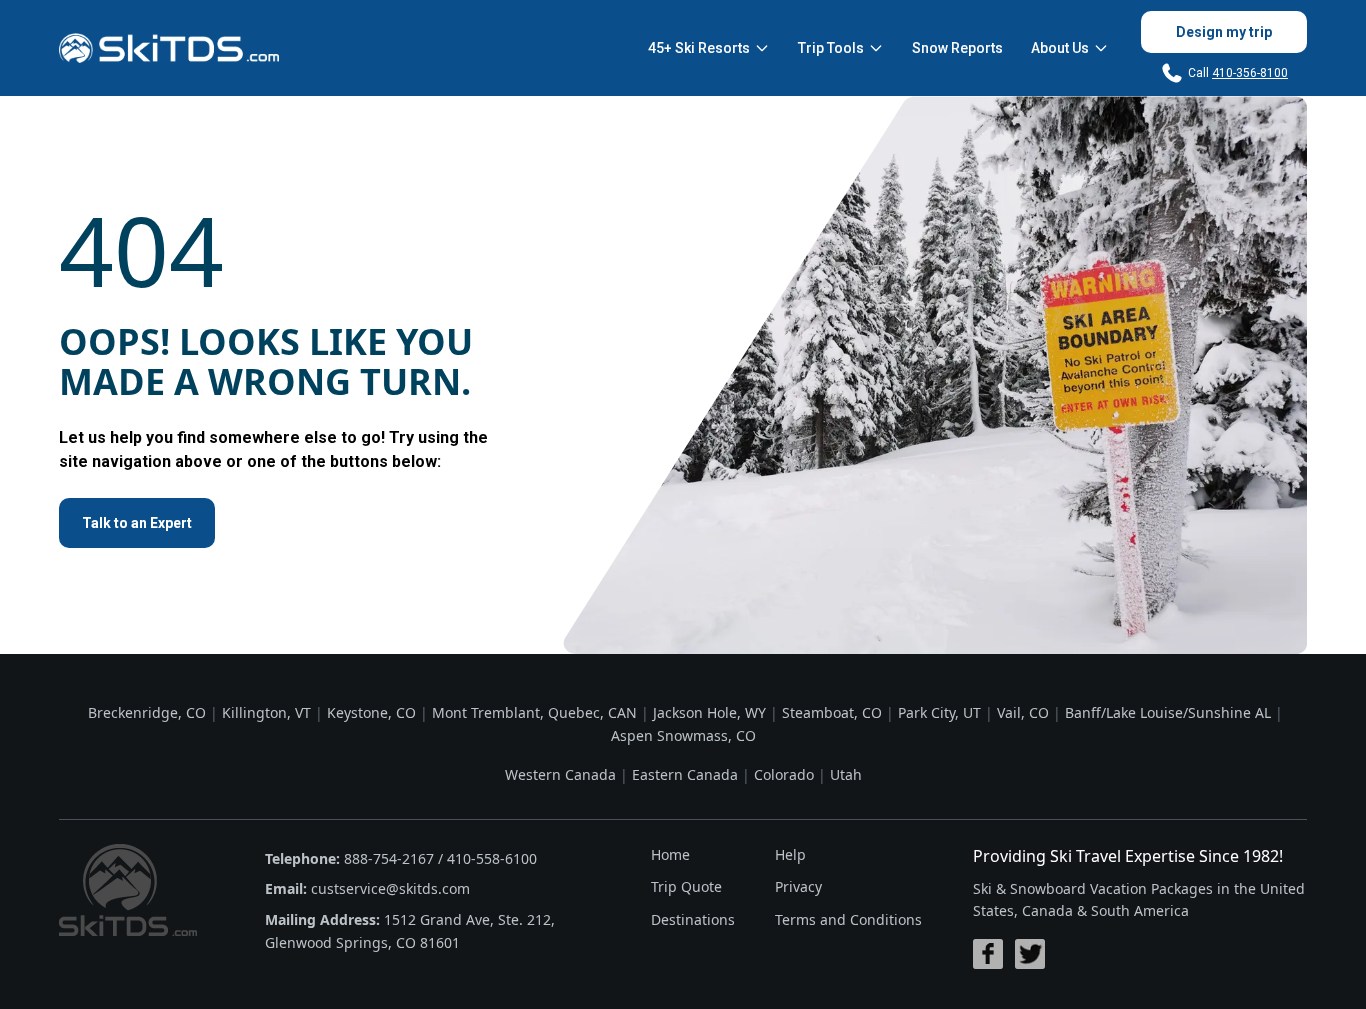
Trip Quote (686, 886)
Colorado (784, 774)
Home (670, 854)
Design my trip (1224, 32)
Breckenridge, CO (147, 712)
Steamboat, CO (832, 712)
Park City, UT (939, 712)
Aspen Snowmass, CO (683, 735)
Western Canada (560, 774)
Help (790, 854)
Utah (846, 774)
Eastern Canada (685, 774)
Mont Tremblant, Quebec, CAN (534, 712)
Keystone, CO (371, 712)
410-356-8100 (1250, 73)
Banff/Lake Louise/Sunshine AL (1168, 712)
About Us (1060, 48)
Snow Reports (957, 48)
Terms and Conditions (848, 919)
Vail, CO (1023, 712)
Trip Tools (831, 48)
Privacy (798, 886)
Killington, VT (266, 712)
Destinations (693, 919)
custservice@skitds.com (390, 888)
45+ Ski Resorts (699, 48)
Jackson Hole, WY (709, 712)
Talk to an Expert (137, 523)
